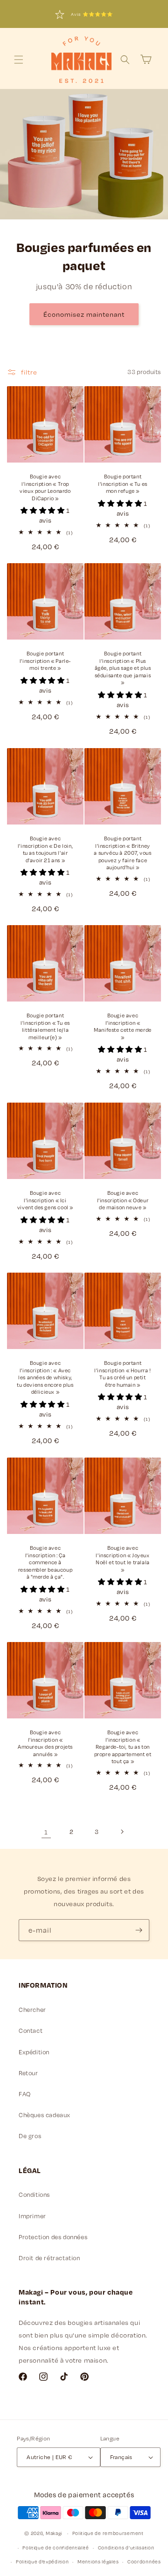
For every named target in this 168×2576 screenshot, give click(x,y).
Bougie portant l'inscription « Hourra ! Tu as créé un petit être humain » (122, 1374)
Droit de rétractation (49, 2258)
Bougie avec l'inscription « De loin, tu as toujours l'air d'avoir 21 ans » (45, 849)
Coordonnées (144, 2562)
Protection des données (53, 2237)
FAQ (25, 2094)
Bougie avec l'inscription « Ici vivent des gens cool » (45, 1200)
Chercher (32, 2010)
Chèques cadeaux (45, 2115)
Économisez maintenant (84, 314)
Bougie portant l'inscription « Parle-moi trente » (45, 661)
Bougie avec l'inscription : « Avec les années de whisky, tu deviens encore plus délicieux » (45, 1377)
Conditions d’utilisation (126, 2548)
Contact (31, 2031)
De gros (30, 2136)
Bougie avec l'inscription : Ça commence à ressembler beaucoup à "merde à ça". (45, 1562)
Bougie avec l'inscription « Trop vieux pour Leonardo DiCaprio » (45, 487)
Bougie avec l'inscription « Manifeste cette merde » (123, 1026)
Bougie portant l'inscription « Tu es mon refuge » (123, 484)
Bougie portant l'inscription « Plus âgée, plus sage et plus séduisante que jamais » (123, 668)
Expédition (34, 2052)
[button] (19, 60)
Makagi (54, 2533)
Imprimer (32, 2216)
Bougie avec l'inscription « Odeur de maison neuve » (123, 1200)
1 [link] (46, 1832)
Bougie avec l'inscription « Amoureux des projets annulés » (45, 1743)
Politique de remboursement (108, 2533)
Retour (28, 2073)
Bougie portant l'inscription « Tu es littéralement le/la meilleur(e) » (45, 1026)
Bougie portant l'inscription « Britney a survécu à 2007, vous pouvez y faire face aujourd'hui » (122, 853)
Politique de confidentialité (56, 2548)
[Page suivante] (122, 1832)
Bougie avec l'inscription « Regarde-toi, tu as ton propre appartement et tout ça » (123, 1747)
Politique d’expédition (42, 2562)
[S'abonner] (139, 1930)
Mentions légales (98, 2562)
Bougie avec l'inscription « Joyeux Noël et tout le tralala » (123, 1559)
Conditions (34, 2194)
